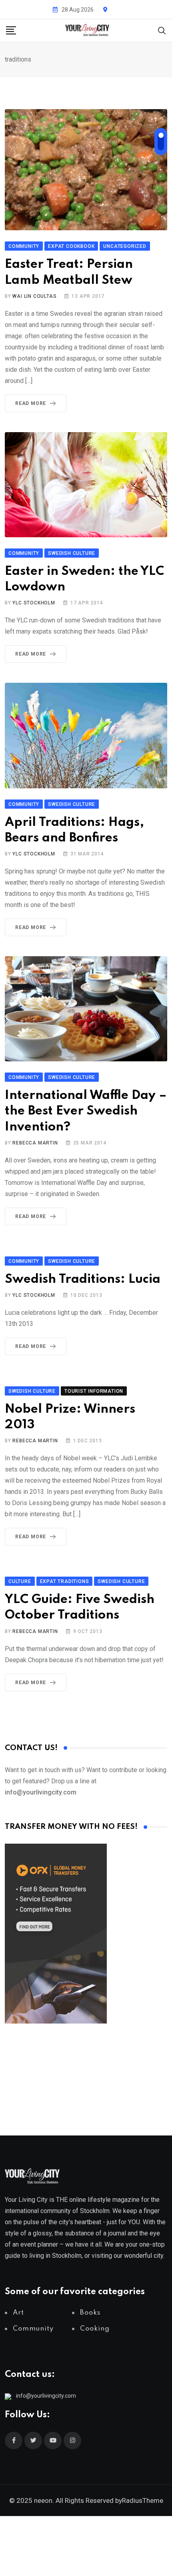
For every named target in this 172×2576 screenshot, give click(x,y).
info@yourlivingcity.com (46, 2396)
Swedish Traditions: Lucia (83, 1279)
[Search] (162, 30)
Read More (31, 403)
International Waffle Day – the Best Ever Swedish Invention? (86, 1111)
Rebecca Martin (35, 1143)
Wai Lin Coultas (34, 296)
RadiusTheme (143, 2500)
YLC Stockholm (34, 603)
